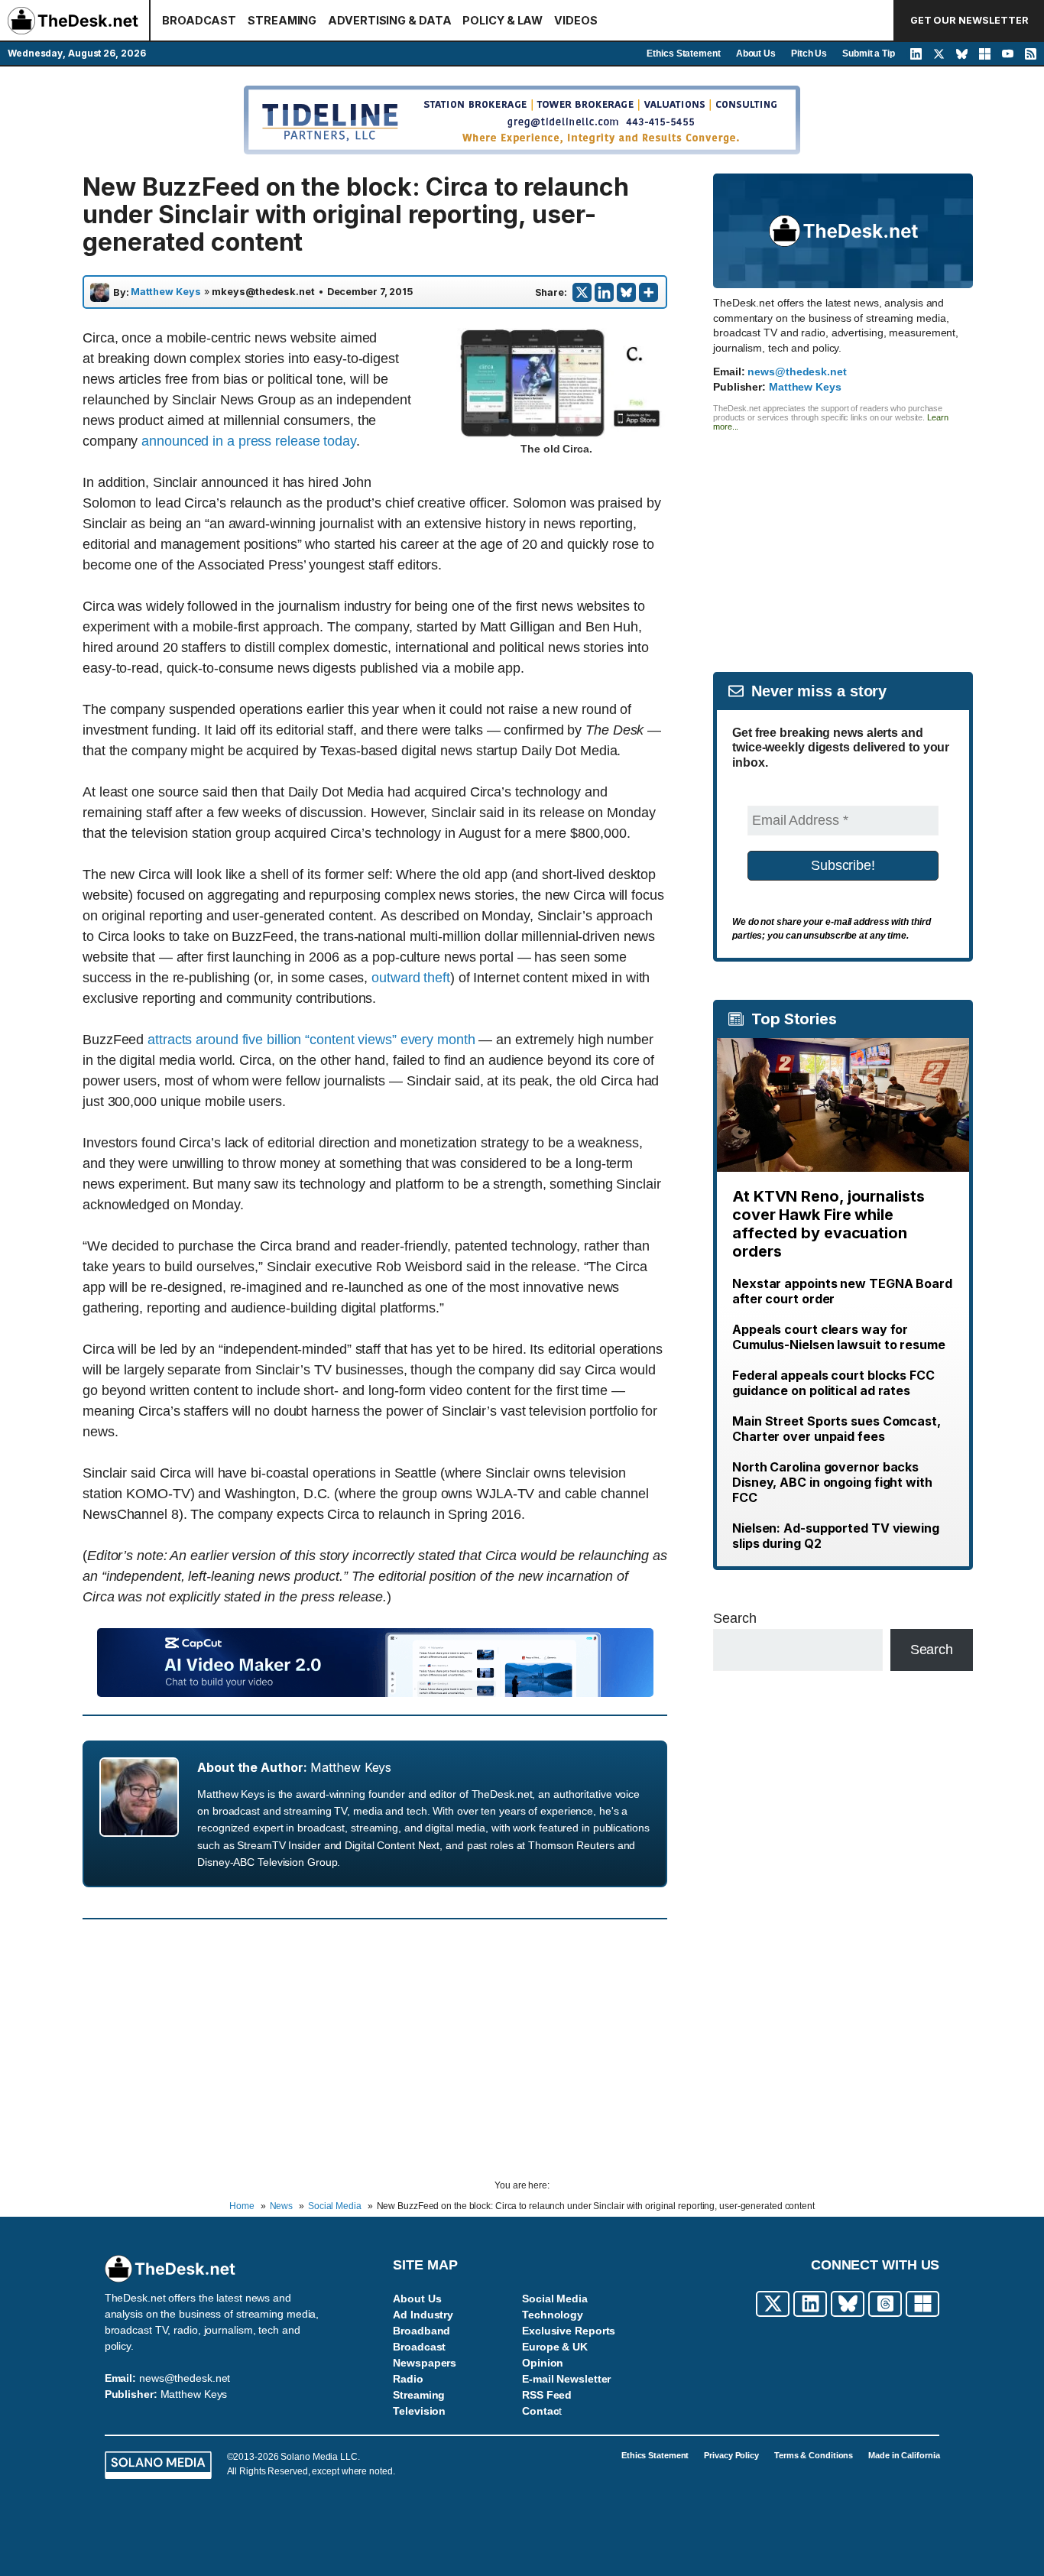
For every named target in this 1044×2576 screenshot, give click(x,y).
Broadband (421, 2331)
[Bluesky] (626, 292)
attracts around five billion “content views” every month (311, 1040)
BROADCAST (199, 20)
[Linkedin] (604, 292)
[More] (648, 292)
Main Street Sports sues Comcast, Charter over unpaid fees (836, 1429)
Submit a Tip (869, 54)
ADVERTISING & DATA (389, 20)
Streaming (419, 2395)
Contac (540, 2411)
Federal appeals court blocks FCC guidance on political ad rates (833, 1383)
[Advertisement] (843, 538)
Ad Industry (423, 2315)
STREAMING (282, 20)
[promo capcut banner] (375, 1692)
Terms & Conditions (814, 2455)
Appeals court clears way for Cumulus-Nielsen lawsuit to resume (839, 1337)
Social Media (555, 2299)
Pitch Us (809, 54)
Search (734, 1618)
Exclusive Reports (569, 2331)
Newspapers (425, 2363)
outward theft (411, 978)
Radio (408, 2379)
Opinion (543, 2363)
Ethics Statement (683, 54)
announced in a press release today (249, 441)
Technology (553, 2315)
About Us (756, 54)
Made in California (904, 2455)
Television (419, 2411)
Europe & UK (555, 2347)
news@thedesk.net (797, 371)
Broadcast (419, 2347)
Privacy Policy (731, 2455)
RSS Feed (547, 2395)
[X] (582, 292)
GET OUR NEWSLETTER (969, 20)
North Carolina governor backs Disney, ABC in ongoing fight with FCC (832, 1482)
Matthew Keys (166, 292)
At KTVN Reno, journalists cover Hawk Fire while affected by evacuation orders (828, 1224)
